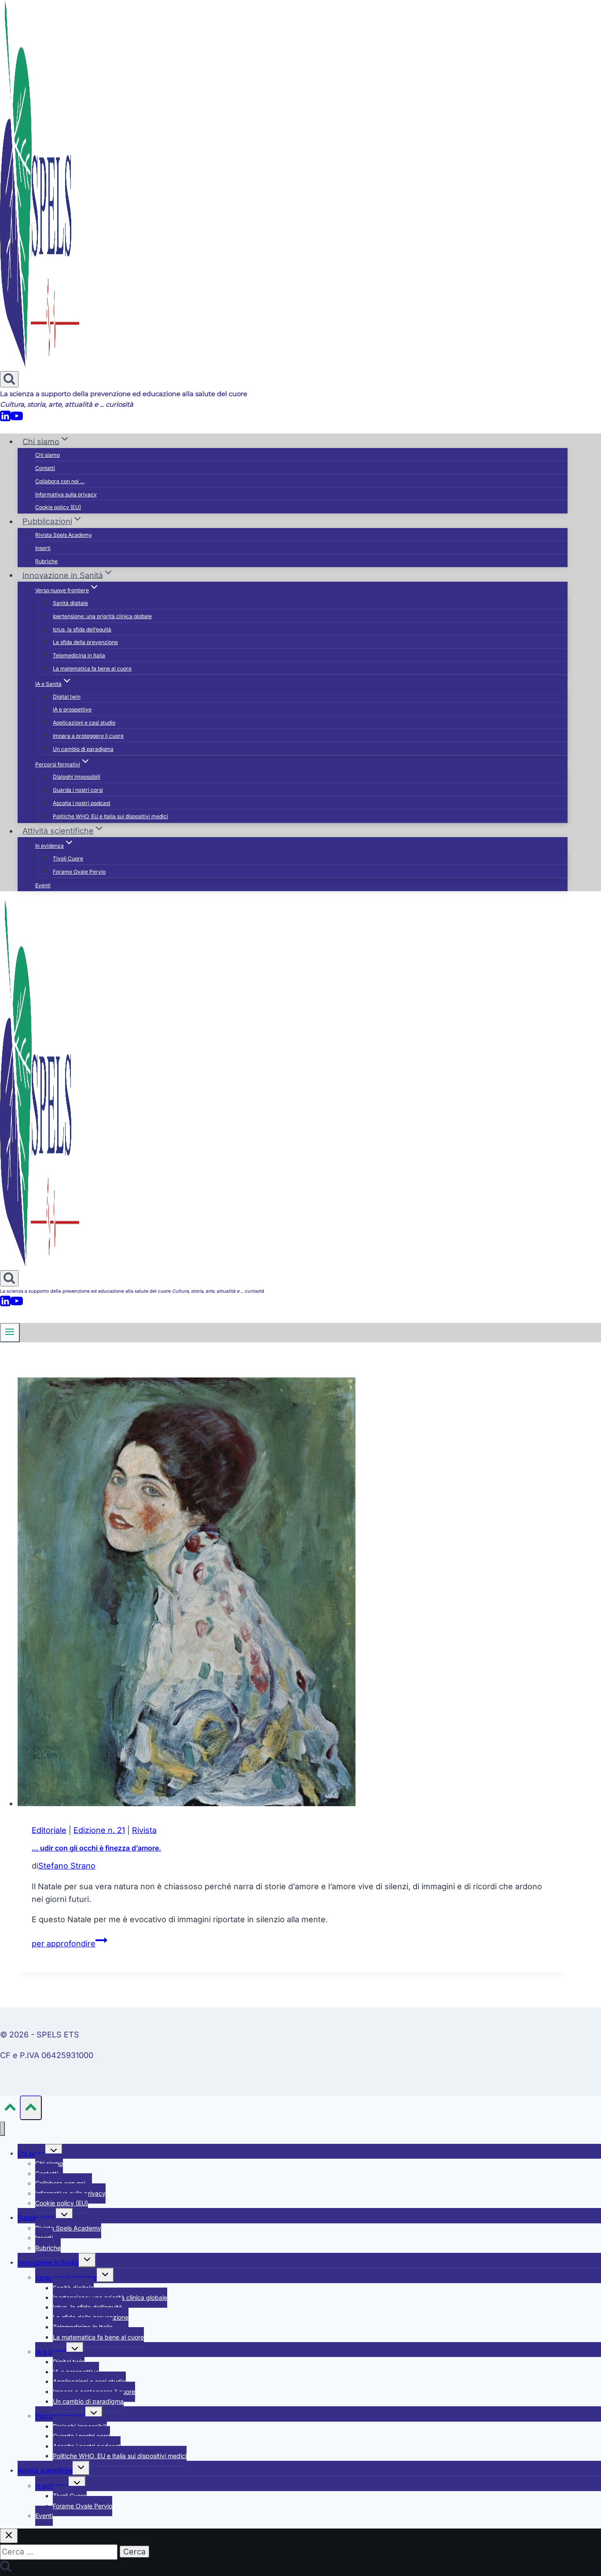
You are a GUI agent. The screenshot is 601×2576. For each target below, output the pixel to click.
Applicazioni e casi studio (84, 723)
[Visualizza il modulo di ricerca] (9, 379)
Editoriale (49, 1830)
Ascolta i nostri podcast (82, 803)
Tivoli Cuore (68, 858)
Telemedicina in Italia (79, 655)
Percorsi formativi (60, 2416)
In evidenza (52, 2486)
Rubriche (46, 561)
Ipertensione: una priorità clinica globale (102, 616)
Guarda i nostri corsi (78, 790)
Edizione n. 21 (99, 1830)
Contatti (45, 468)
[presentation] (293, 1594)
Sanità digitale (70, 603)
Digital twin (67, 697)
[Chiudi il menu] (2, 2129)
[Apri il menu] (10, 1333)
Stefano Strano (67, 1866)
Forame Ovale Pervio (79, 872)
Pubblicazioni (37, 2217)
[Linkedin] (5, 419)
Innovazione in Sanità (48, 2262)
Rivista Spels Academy (64, 535)
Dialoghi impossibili (77, 777)
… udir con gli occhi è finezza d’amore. (96, 1848)
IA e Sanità (51, 2352)
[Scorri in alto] (10, 2109)
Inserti (43, 548)
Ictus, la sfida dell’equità (82, 629)
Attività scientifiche (45, 2470)
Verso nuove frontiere (66, 2277)
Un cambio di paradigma (83, 749)
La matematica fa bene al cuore (92, 669)
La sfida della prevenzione (85, 642)
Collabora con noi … (60, 481)
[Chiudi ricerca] (9, 2536)
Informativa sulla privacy (66, 494)
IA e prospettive (72, 709)
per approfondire (70, 1944)
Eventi (43, 885)
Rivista (144, 1830)
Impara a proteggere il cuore (88, 736)
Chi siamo (48, 455)
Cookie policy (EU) (58, 507)
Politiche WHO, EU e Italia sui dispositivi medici (110, 816)
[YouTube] (17, 419)
